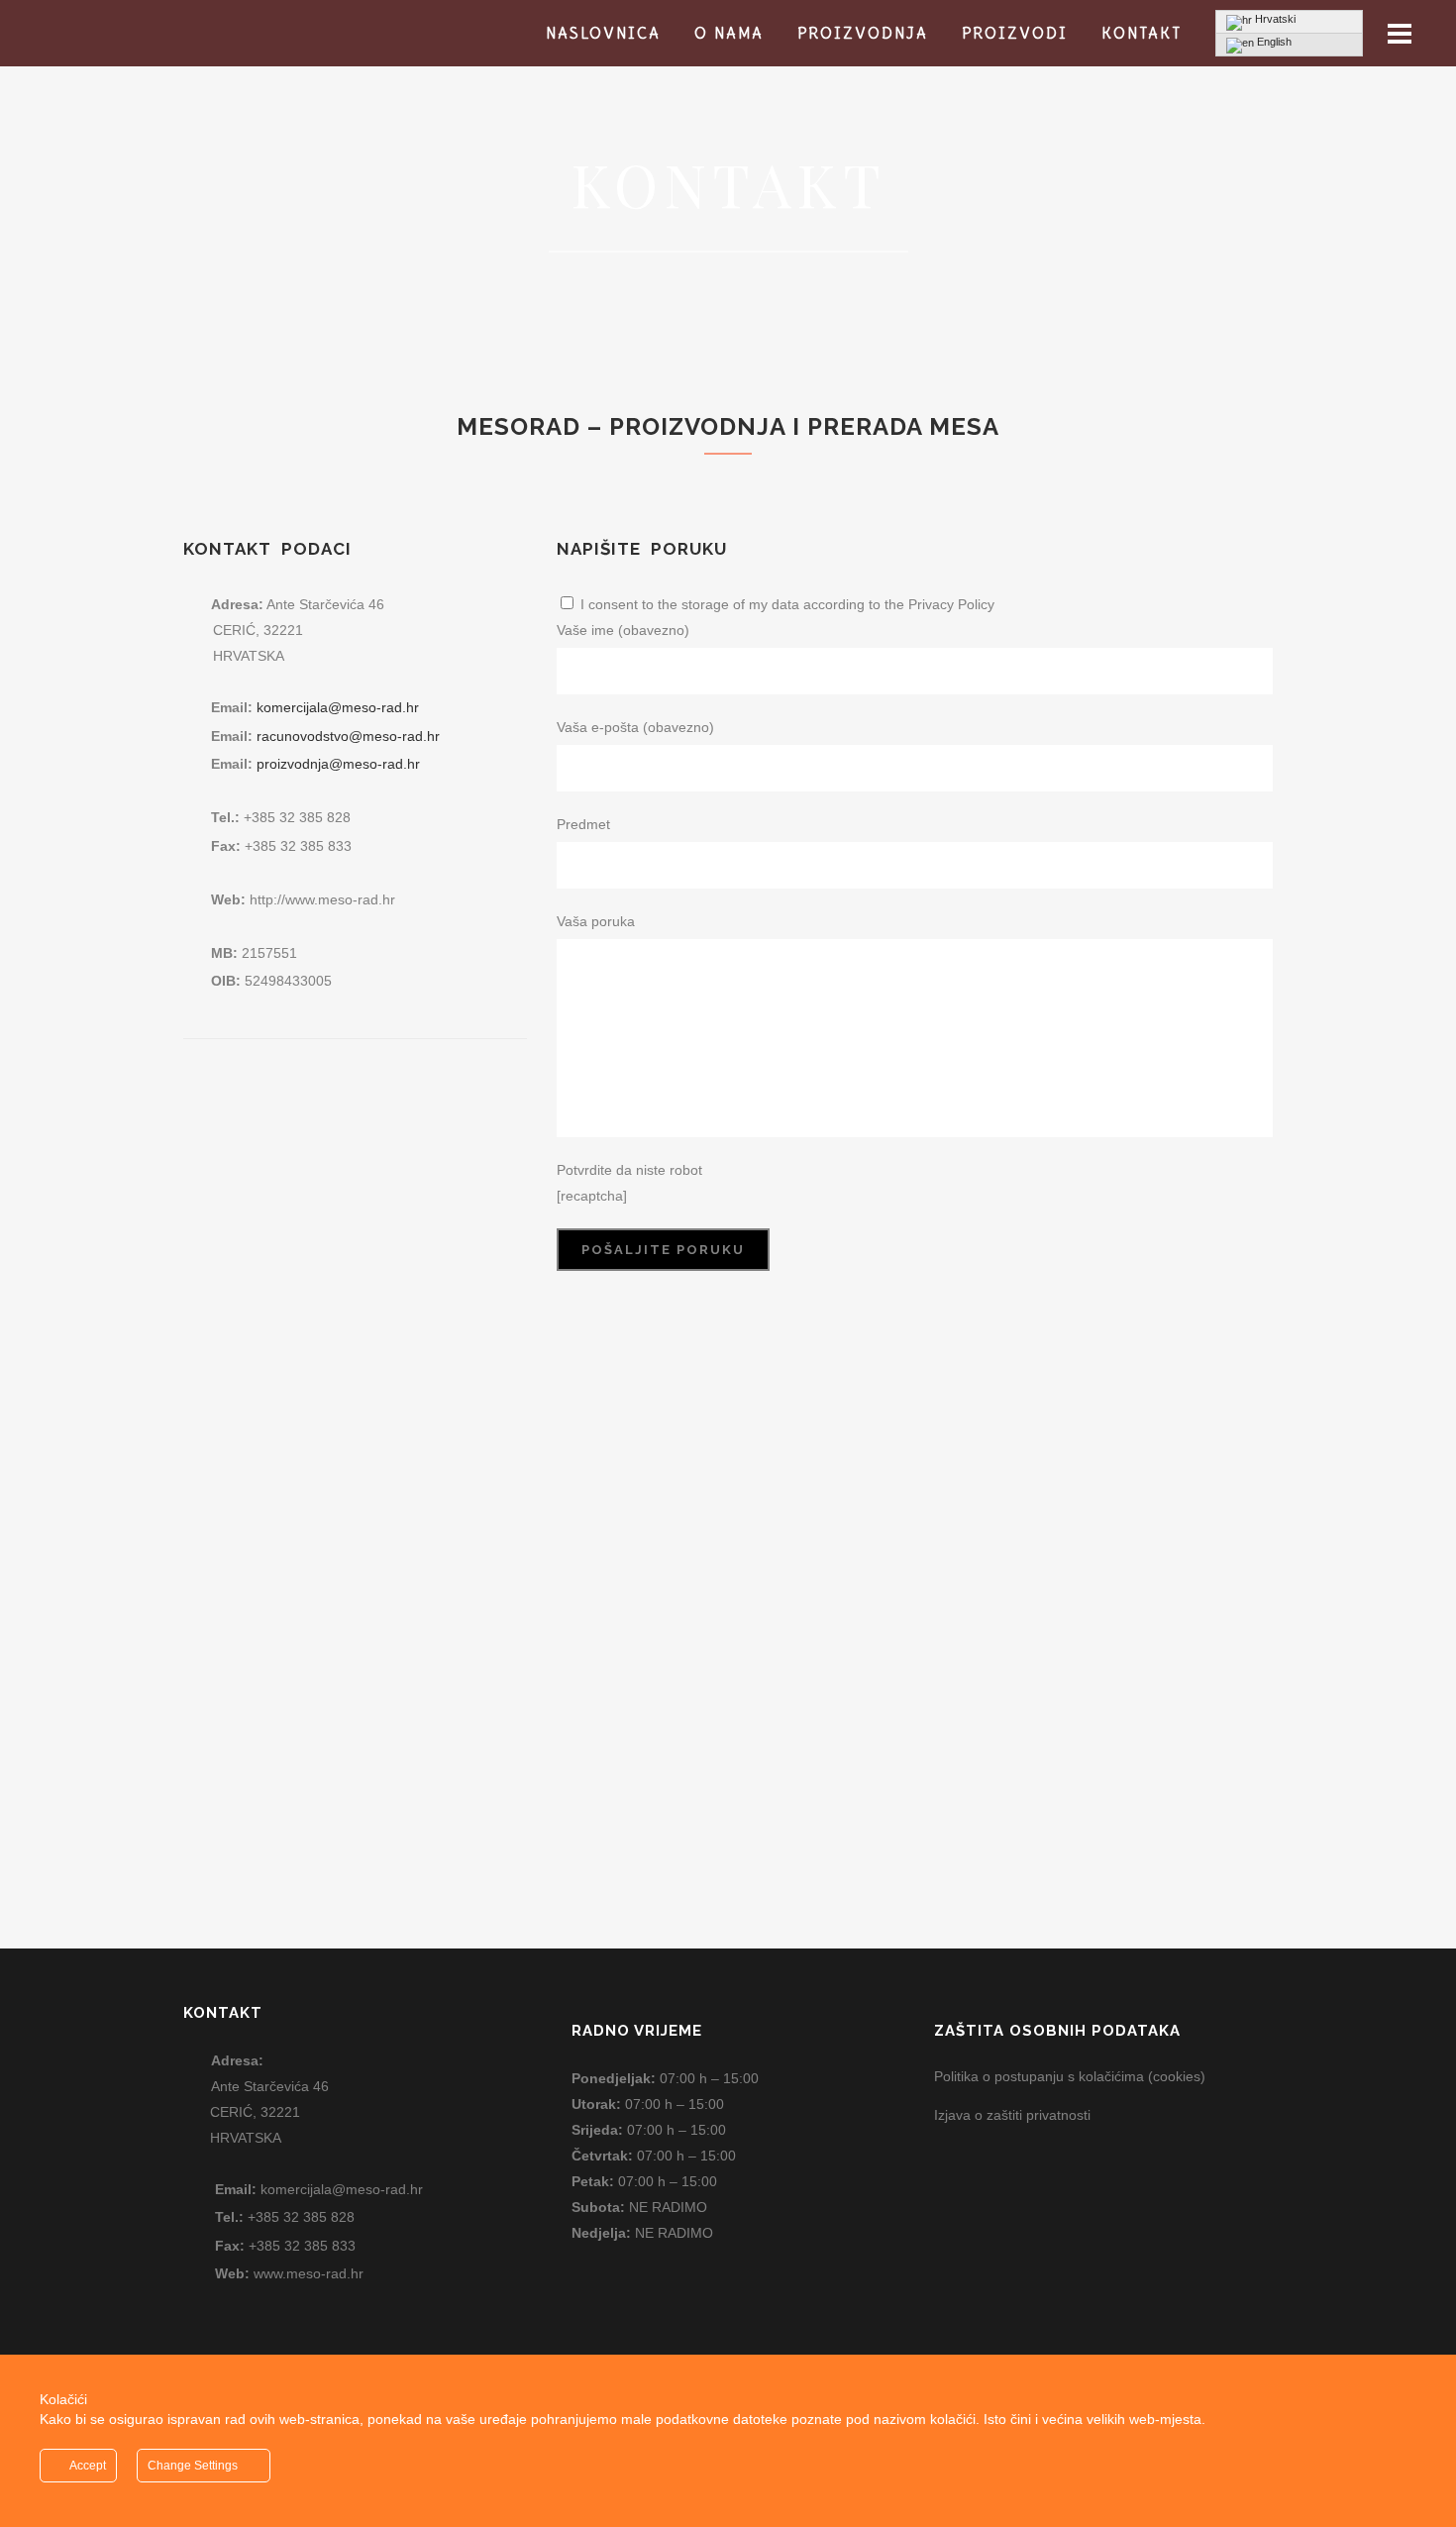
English (1273, 42)
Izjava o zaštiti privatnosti (1012, 2115)
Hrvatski (1274, 19)
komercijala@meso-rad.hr (338, 707)
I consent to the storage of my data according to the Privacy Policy (787, 604)
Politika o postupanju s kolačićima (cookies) (1070, 2076)
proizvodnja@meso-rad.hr (338, 764)
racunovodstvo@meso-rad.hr (348, 736)
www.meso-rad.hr (309, 2273)
